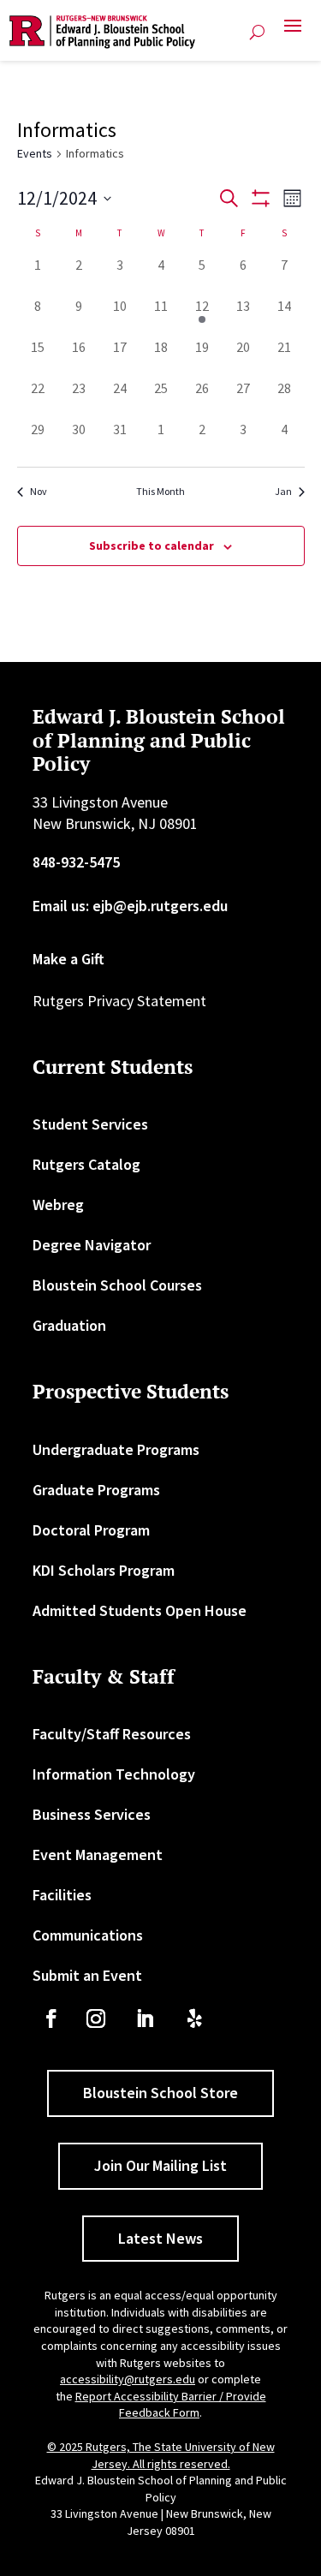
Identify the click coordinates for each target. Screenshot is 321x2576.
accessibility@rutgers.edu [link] (128, 2379)
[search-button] (257, 33)
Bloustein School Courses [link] (117, 1285)
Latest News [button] (160, 2238)
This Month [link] (160, 491)
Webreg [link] (58, 1205)
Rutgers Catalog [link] (86, 1164)
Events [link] (35, 153)
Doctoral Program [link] (91, 1530)
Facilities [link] (62, 1895)
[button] (293, 33)
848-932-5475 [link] (76, 862)
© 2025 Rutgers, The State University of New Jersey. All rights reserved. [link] (161, 2455)
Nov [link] (39, 491)
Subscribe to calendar (152, 546)
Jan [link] (283, 491)
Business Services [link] (92, 1814)
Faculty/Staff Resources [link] (112, 1734)
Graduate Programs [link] (96, 1490)
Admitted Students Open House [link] (140, 1610)
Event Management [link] (98, 1854)
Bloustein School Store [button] (160, 2093)
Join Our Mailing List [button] (160, 2165)
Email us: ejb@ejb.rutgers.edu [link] (130, 906)
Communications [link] (88, 1935)
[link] (102, 32)
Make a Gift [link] (68, 959)
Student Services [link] (90, 1124)
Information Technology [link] (114, 1774)
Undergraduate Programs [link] (116, 1449)
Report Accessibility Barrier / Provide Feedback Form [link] (171, 2405)
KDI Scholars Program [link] (104, 1570)
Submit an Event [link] (87, 1975)
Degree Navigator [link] (92, 1245)
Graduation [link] (69, 1325)
